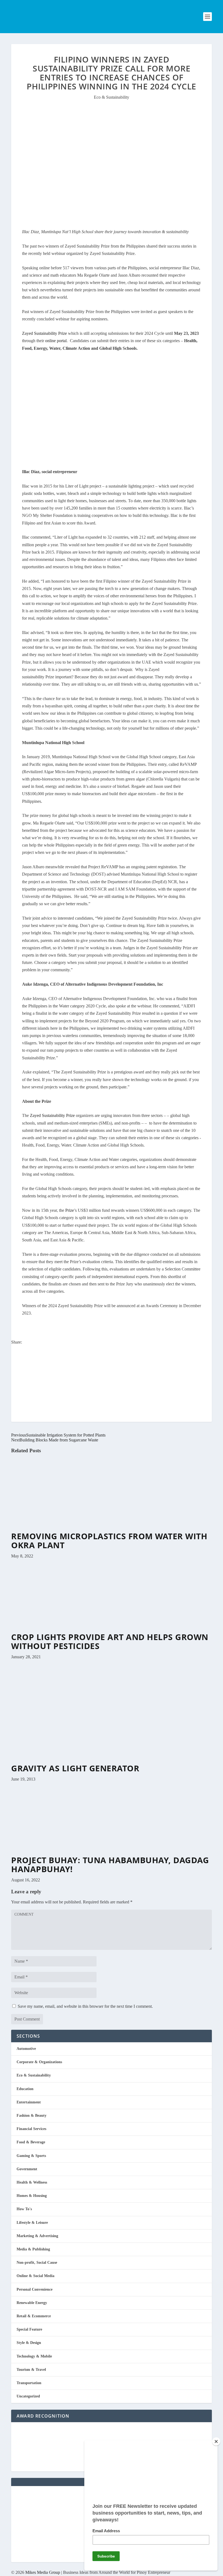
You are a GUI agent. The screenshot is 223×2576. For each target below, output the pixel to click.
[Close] (216, 2441)
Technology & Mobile (34, 2356)
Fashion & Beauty (32, 2116)
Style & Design (29, 2343)
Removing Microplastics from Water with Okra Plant (109, 1541)
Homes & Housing (32, 2196)
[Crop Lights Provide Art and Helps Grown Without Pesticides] (71, 1630)
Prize (70, 1210)
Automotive (26, 2049)
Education (25, 2089)
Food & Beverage (31, 2142)
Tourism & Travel (31, 2370)
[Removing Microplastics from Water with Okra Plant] (71, 1529)
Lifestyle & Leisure (32, 2223)
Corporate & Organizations (39, 2062)
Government (27, 2169)
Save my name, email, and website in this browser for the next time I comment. (85, 2006)
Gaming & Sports (31, 2156)
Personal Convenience (35, 2289)
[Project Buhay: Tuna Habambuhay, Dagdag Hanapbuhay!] (71, 1853)
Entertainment (29, 2102)
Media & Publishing (33, 2249)
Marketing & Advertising (37, 2236)
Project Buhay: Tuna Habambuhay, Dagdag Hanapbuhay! (110, 1865)
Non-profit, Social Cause (37, 2263)
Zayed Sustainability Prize (44, 333)
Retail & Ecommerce (34, 2316)
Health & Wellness (32, 2182)
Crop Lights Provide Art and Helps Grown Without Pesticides (110, 1641)
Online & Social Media (35, 2276)
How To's (24, 2209)
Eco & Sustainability (112, 97)
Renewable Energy (32, 2303)
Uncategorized (28, 2396)
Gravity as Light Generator (75, 1768)
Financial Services (31, 2129)
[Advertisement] (112, 1384)
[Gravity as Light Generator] (96, 1761)
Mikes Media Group (43, 2572)
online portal (56, 341)
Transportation (29, 2383)
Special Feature (29, 2329)
